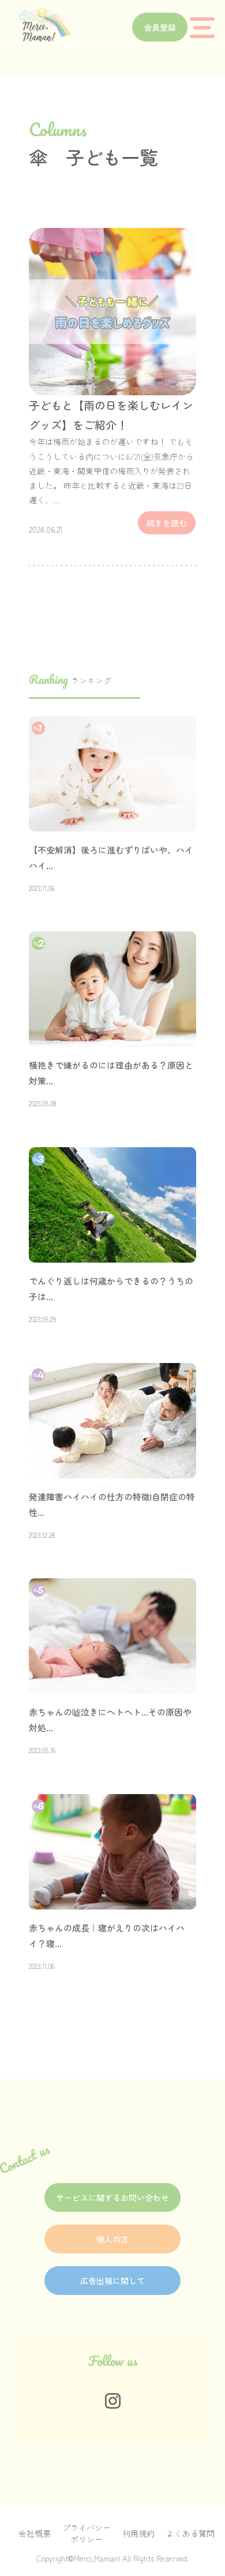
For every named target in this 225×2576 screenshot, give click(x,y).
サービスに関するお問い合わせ (112, 2197)
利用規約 (138, 2533)
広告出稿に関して (112, 2281)
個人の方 (112, 2239)
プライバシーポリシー (87, 2533)
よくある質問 (190, 2533)
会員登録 (160, 27)
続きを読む (167, 523)
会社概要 (35, 2533)
